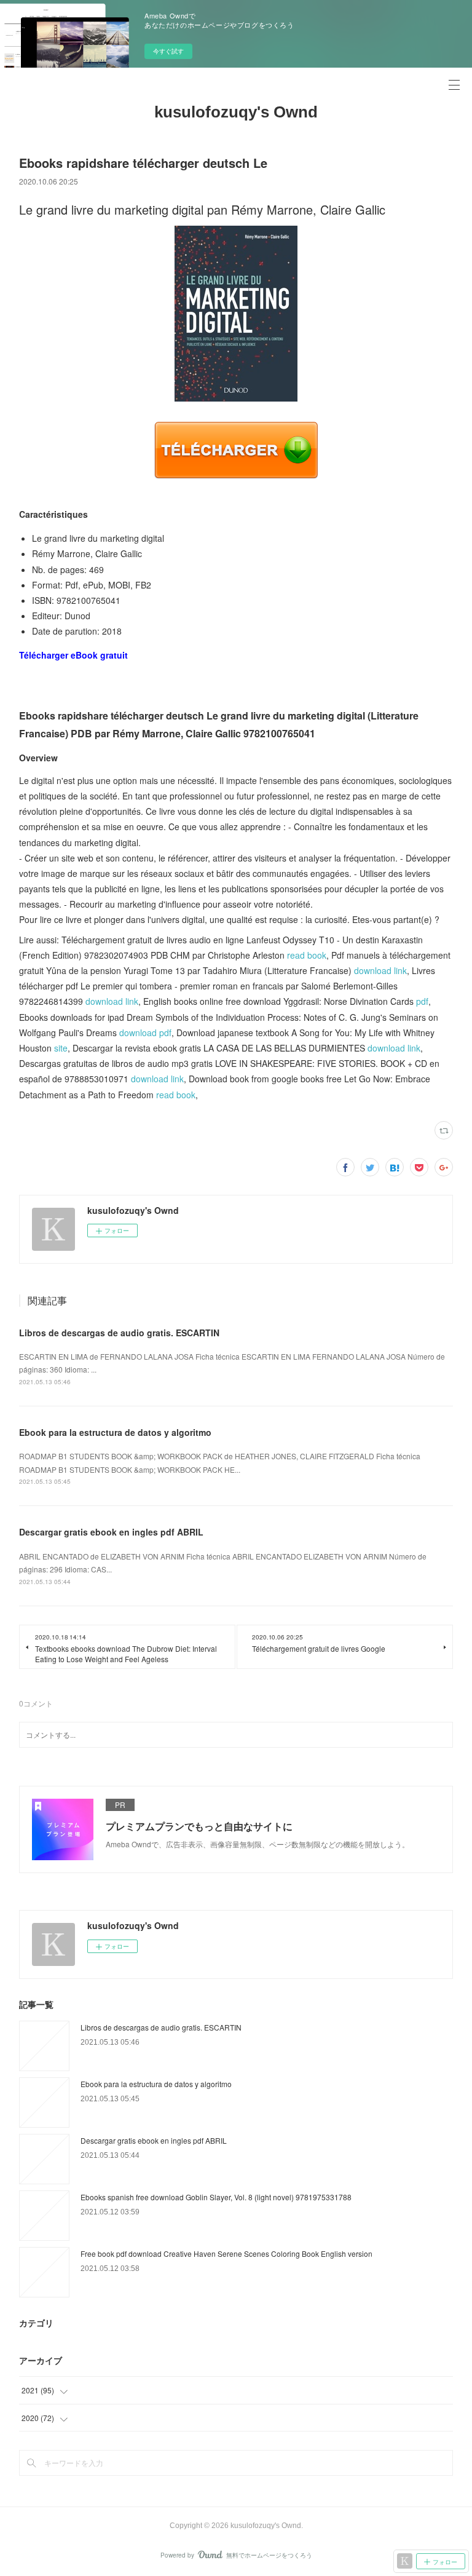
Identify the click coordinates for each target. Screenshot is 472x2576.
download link (380, 970)
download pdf (145, 1032)
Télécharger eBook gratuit (73, 655)
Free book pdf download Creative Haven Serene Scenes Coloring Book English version (226, 2253)
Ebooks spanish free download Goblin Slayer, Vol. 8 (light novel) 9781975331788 (216, 2197)
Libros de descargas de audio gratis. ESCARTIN (119, 1333)
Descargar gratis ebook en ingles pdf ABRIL (111, 1532)
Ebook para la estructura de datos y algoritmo (115, 1432)
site (61, 1048)
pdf (422, 1001)
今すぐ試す (168, 51)
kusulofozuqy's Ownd (236, 112)
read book (307, 955)
